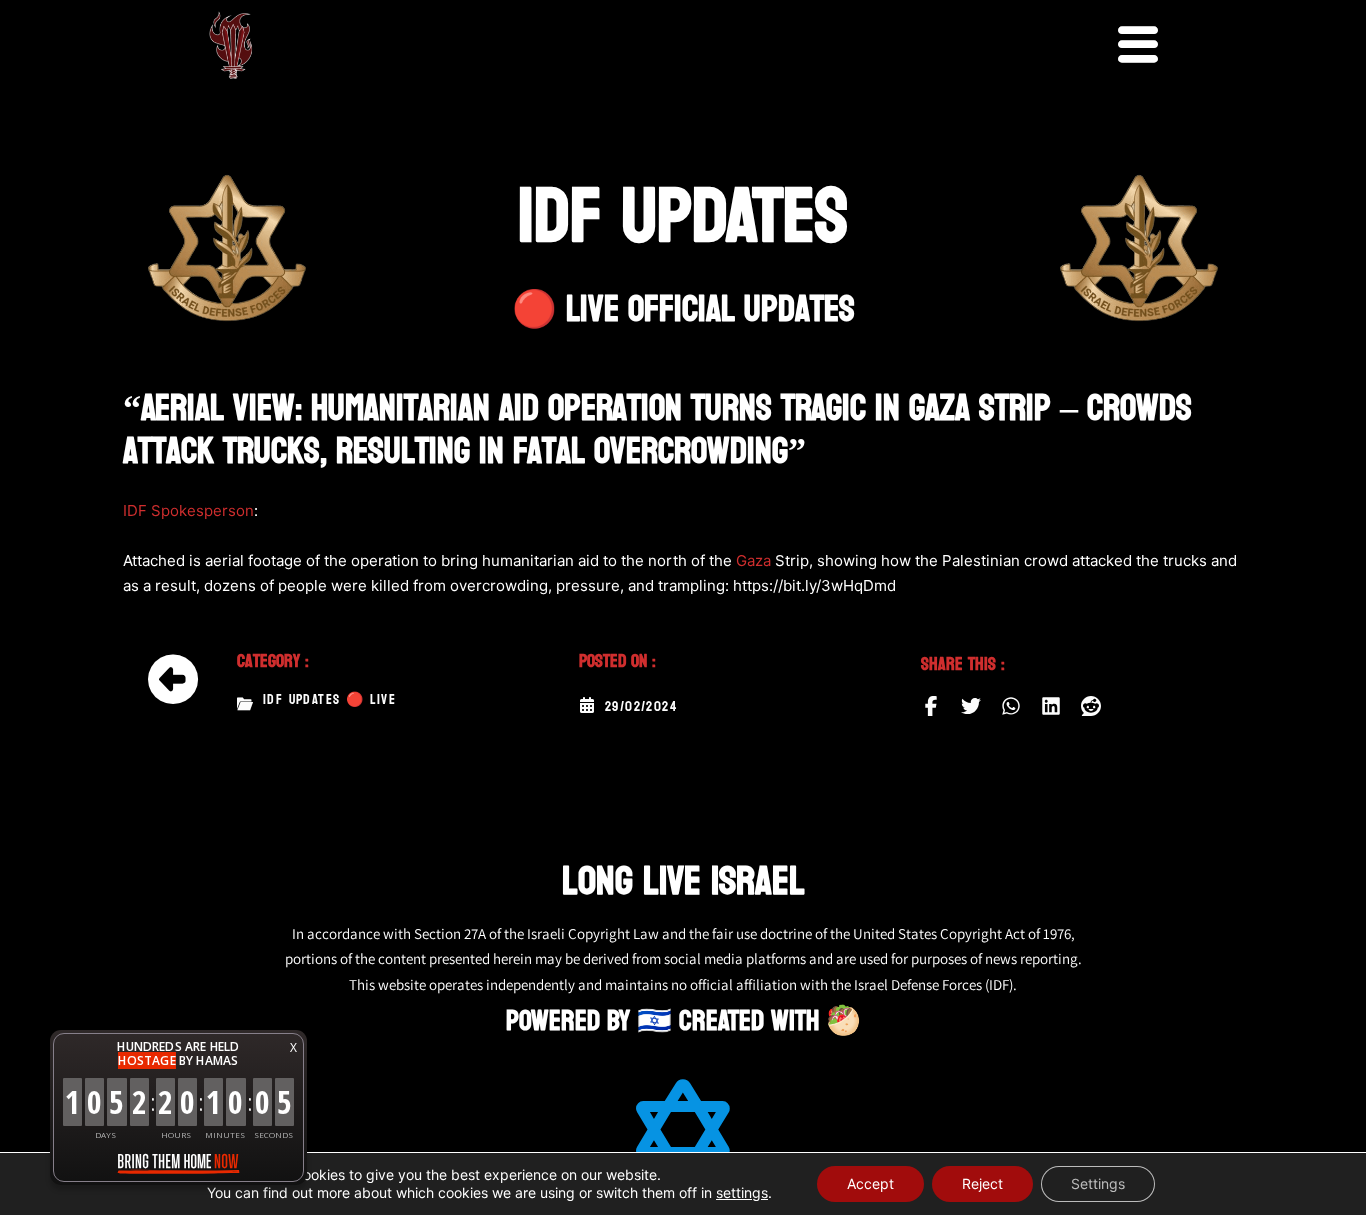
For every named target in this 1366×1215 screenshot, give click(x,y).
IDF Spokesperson (188, 510)
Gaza (753, 560)
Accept (870, 1183)
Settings (1098, 1183)
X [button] (293, 1047)
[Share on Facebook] (931, 706)
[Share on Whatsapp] (1011, 706)
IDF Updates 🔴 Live (329, 700)
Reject (982, 1183)
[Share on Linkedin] (1051, 706)
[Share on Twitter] (971, 706)
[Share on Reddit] (1091, 706)
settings (742, 1192)
